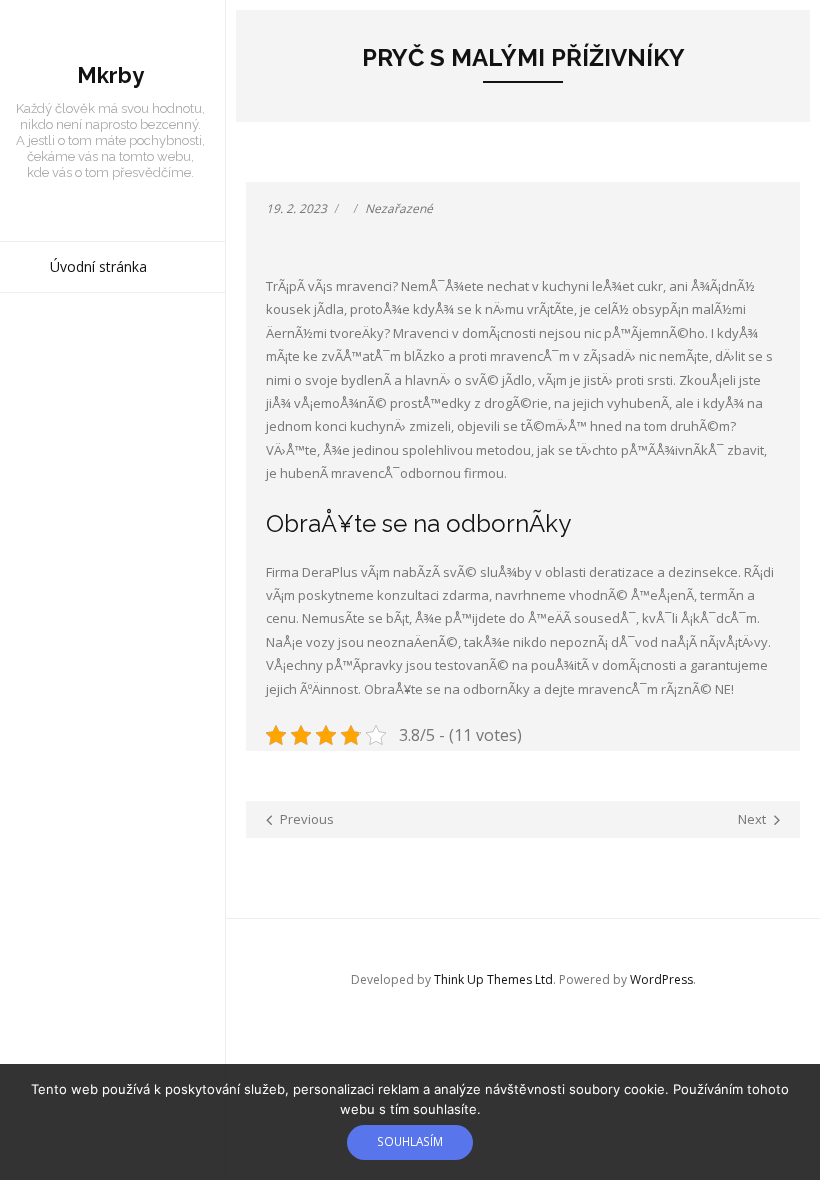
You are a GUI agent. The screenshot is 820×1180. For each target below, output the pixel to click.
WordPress (661, 979)
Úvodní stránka (98, 266)
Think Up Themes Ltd (493, 979)
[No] (795, 1122)
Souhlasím (410, 1141)
